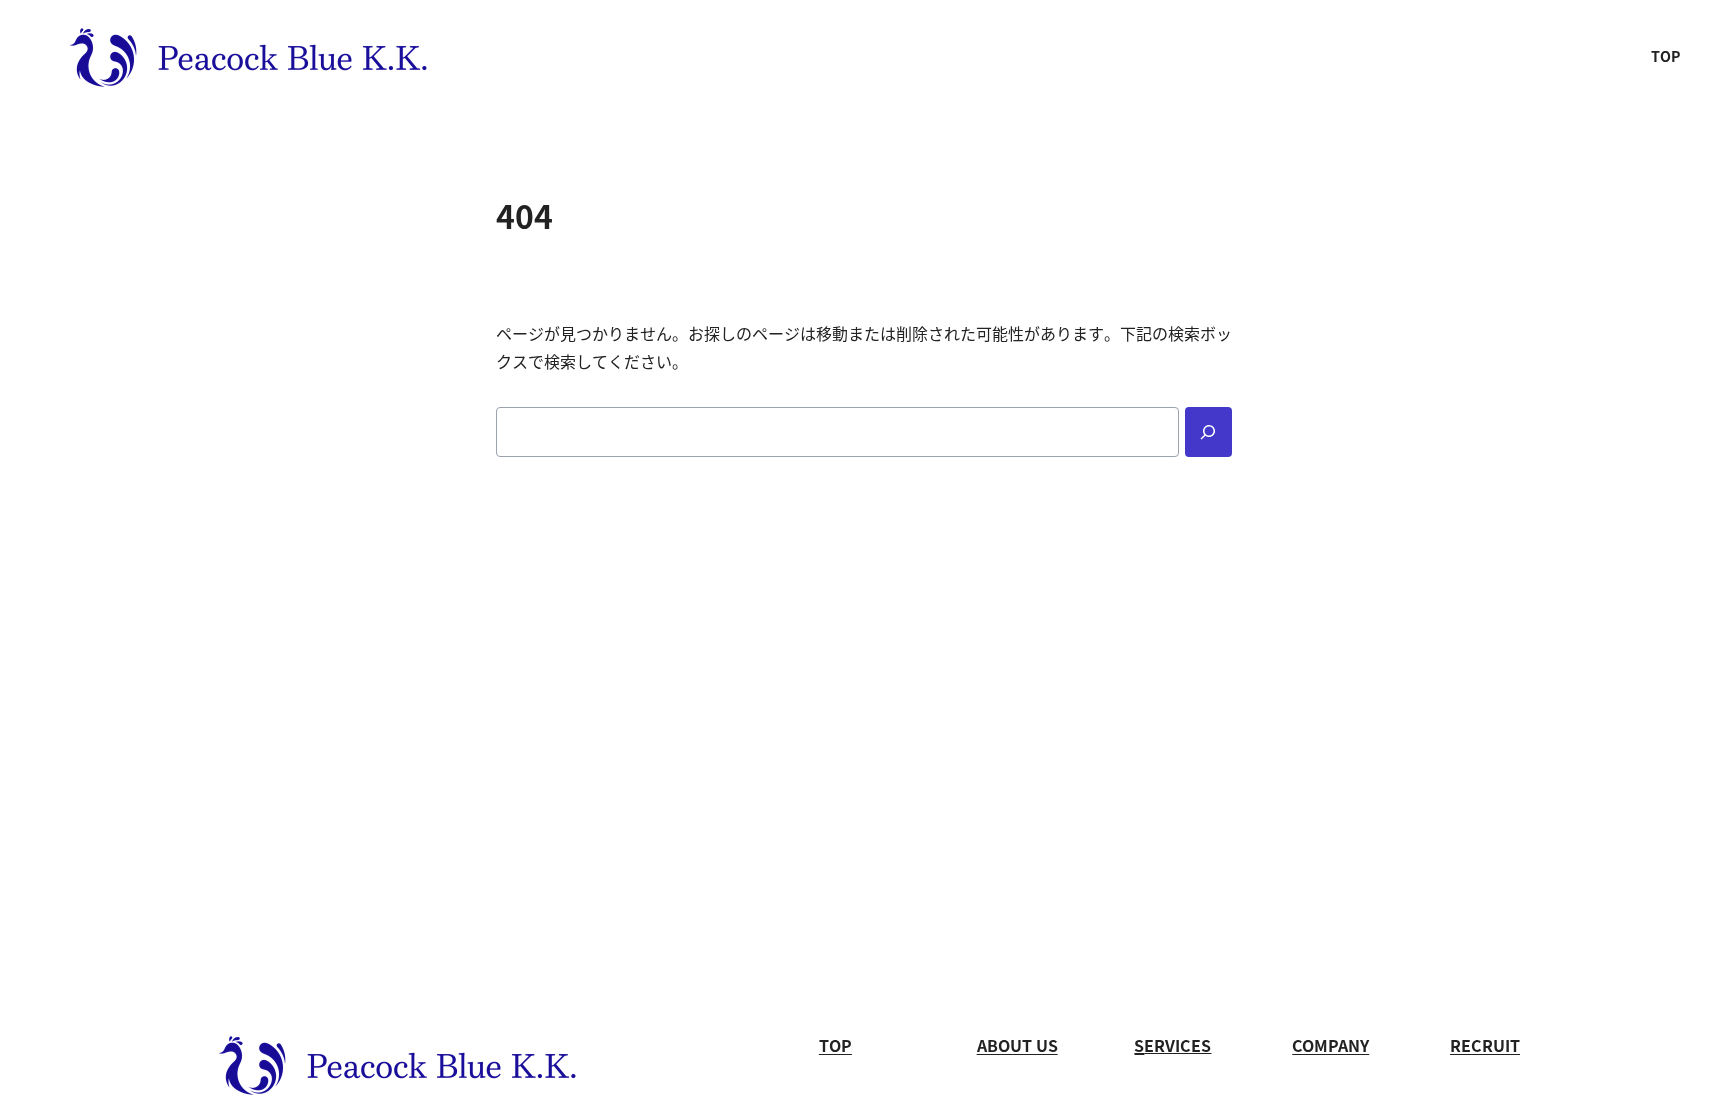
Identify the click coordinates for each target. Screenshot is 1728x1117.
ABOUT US (1017, 1046)
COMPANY (1330, 1046)
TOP (1665, 57)
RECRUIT (1485, 1046)
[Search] (1208, 432)
